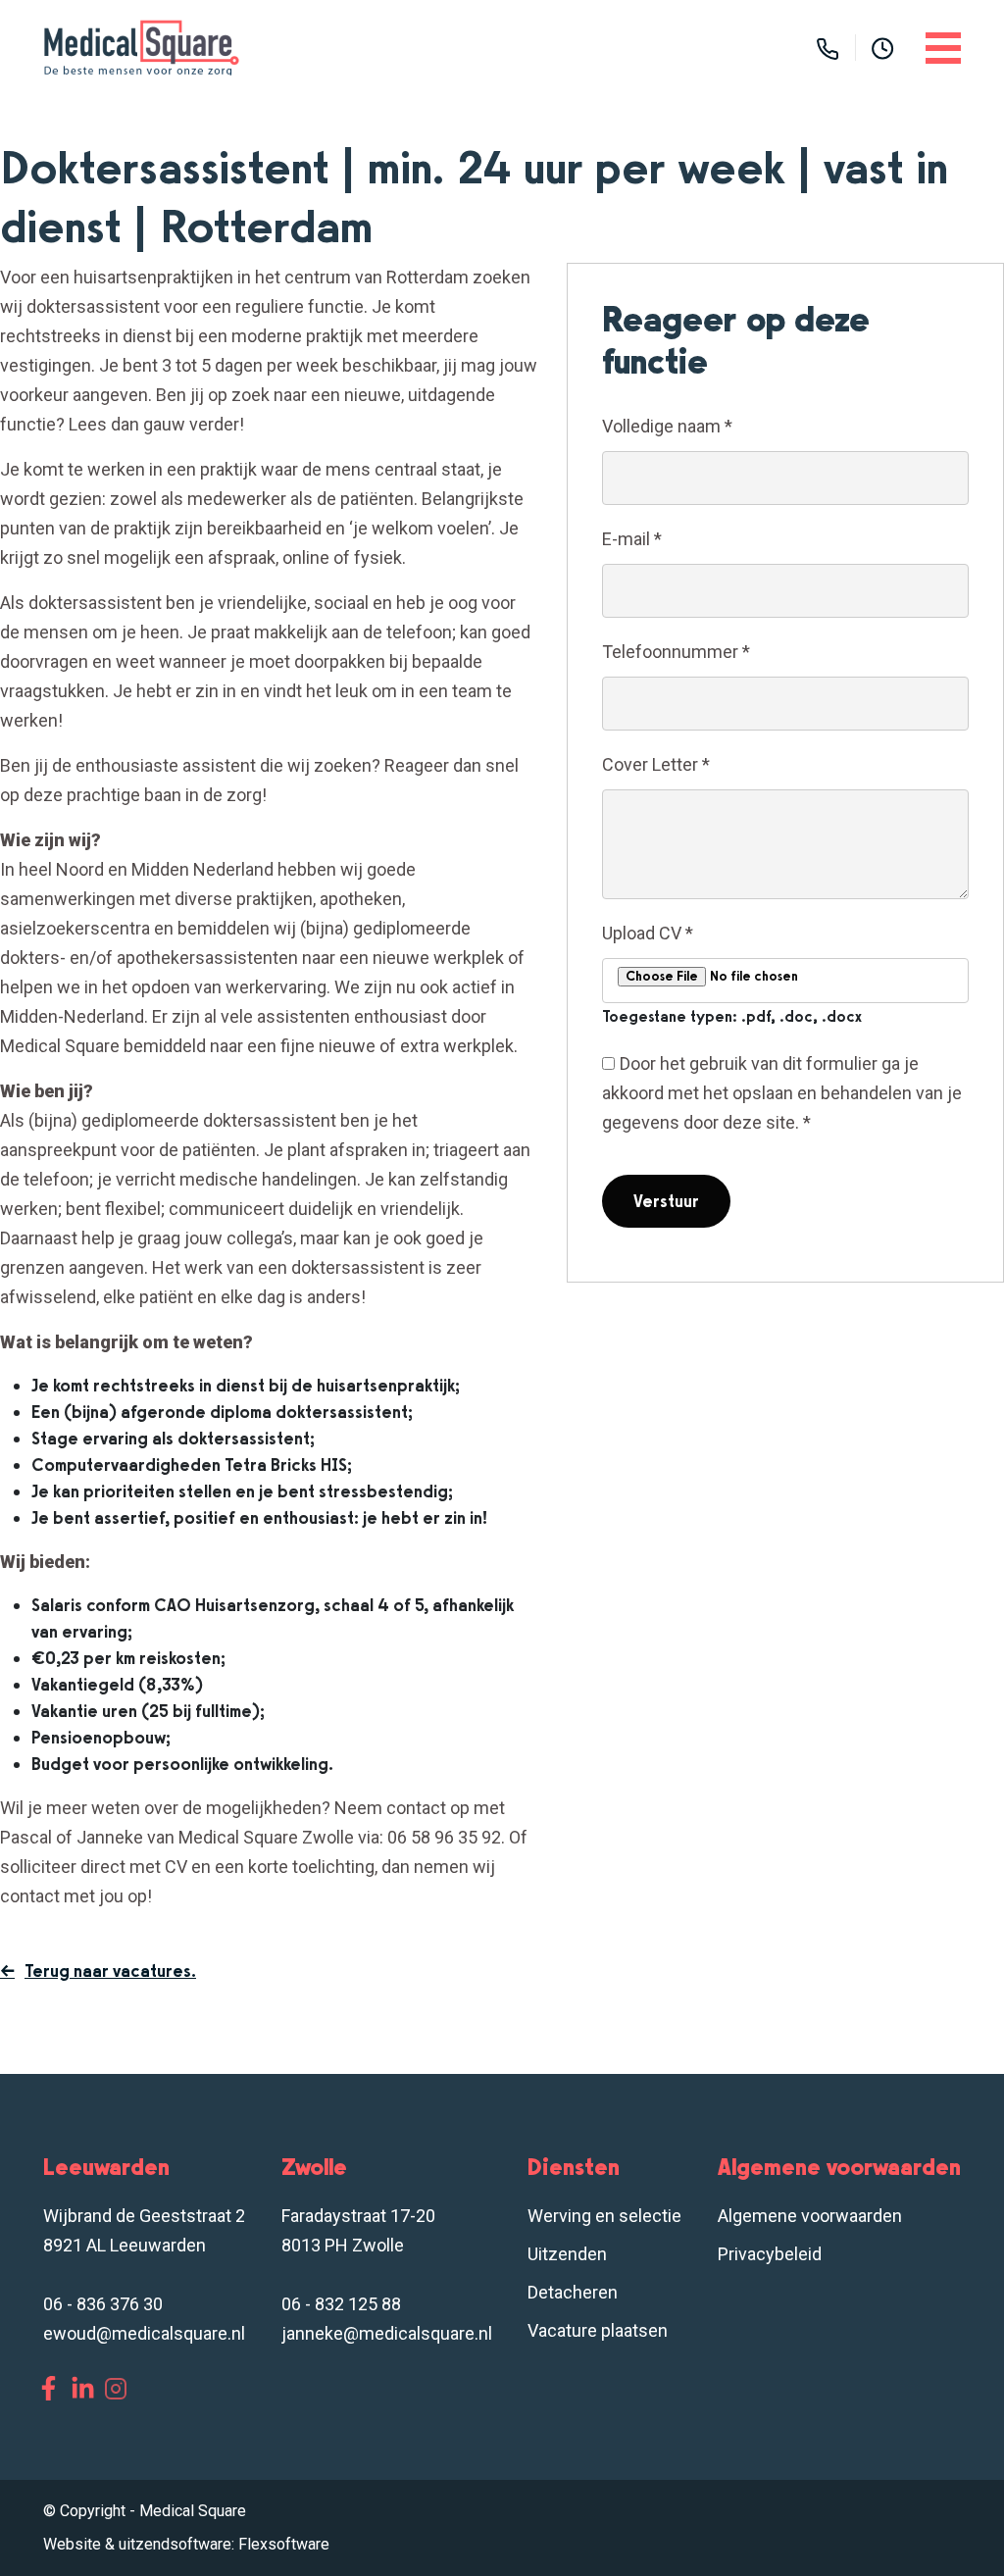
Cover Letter (656, 764)
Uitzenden (567, 2254)
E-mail (632, 539)
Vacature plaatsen (598, 2330)
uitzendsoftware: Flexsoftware (224, 2544)
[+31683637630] (828, 48)
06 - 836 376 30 (103, 2304)
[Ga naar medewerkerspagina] (883, 48)
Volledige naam (667, 426)
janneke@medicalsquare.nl (387, 2333)
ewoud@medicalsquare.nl (144, 2333)
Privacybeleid (770, 2254)
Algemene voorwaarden (810, 2216)
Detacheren (573, 2292)
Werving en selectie (604, 2216)
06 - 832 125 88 (341, 2304)
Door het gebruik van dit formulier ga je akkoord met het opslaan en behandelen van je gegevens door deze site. (782, 1093)
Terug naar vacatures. (110, 1971)
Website (72, 2544)
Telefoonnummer (676, 652)
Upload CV (648, 933)
